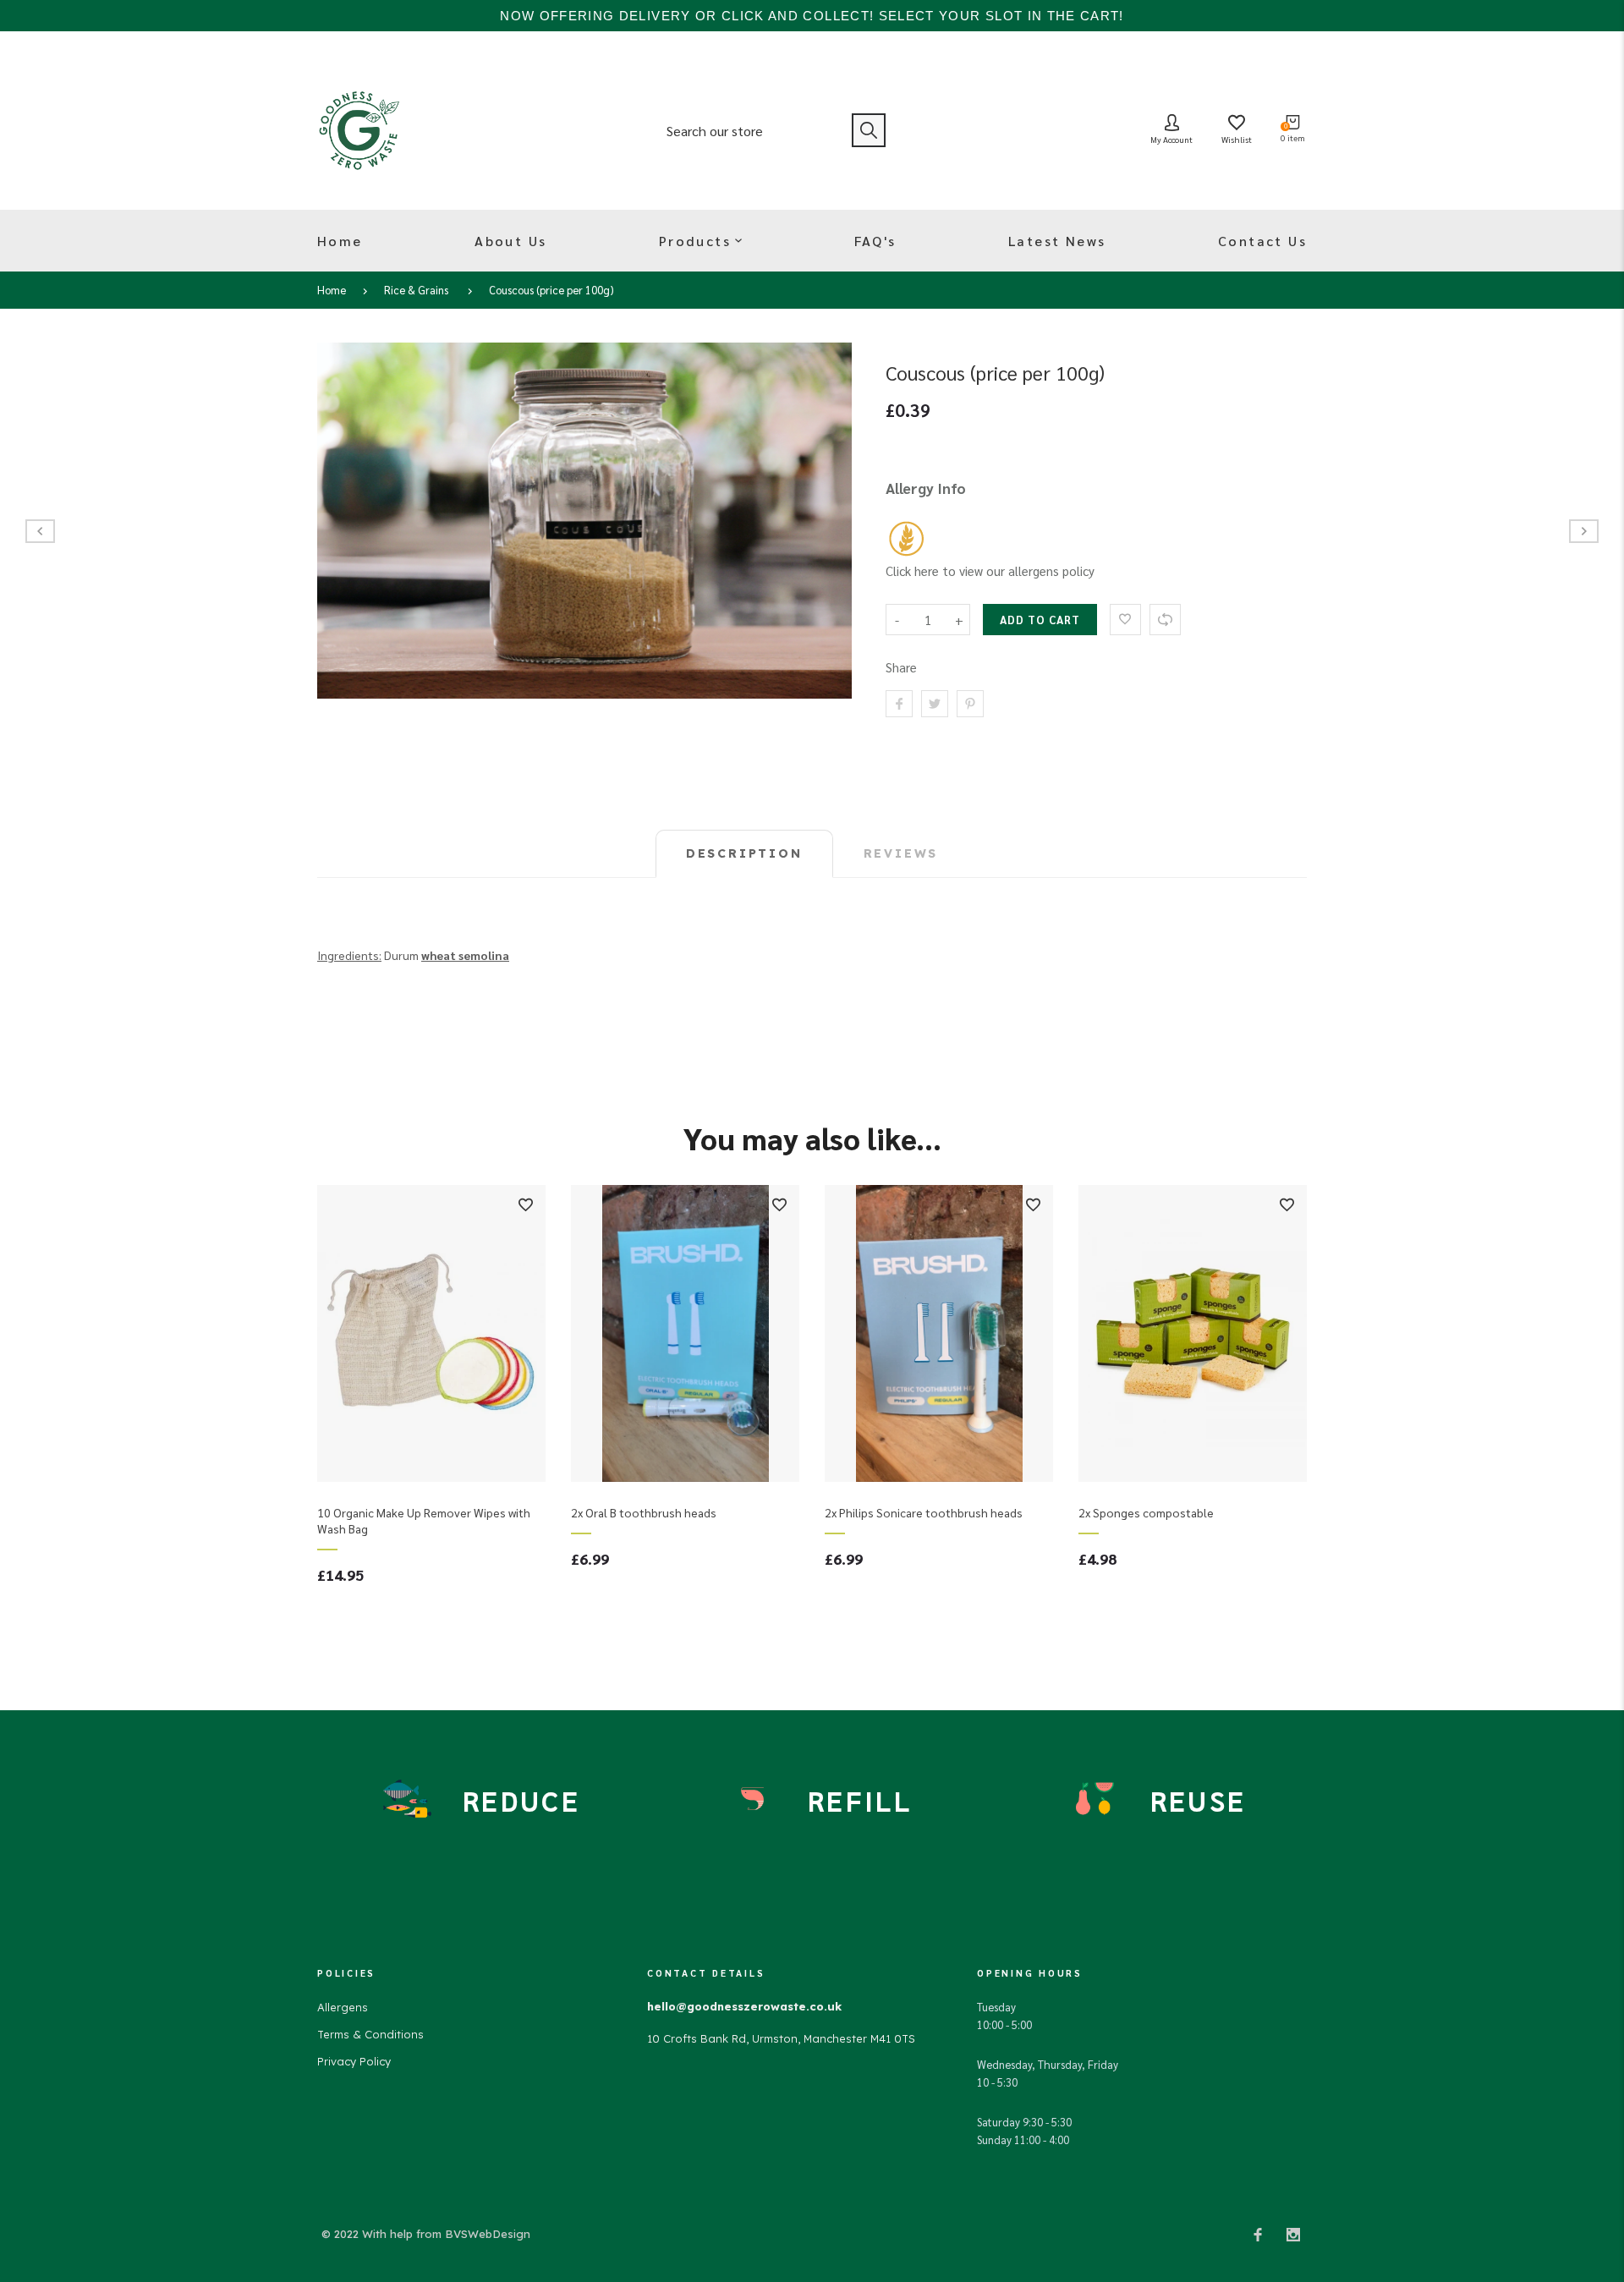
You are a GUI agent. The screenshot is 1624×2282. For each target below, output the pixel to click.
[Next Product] (1584, 531)
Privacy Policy (354, 2061)
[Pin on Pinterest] (970, 704)
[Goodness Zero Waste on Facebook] (1258, 2234)
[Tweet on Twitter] (935, 704)
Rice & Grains (416, 290)
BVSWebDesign (488, 2234)
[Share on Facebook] (899, 704)
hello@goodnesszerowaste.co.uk (744, 2006)
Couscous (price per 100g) (551, 290)
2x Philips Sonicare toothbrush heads (924, 1512)
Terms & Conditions (370, 2034)
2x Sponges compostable (1146, 1512)
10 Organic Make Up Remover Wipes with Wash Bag (424, 1520)
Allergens (343, 2007)
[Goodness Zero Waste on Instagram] (1293, 2234)
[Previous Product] (40, 531)
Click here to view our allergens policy (990, 570)
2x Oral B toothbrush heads (644, 1512)
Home (332, 290)
